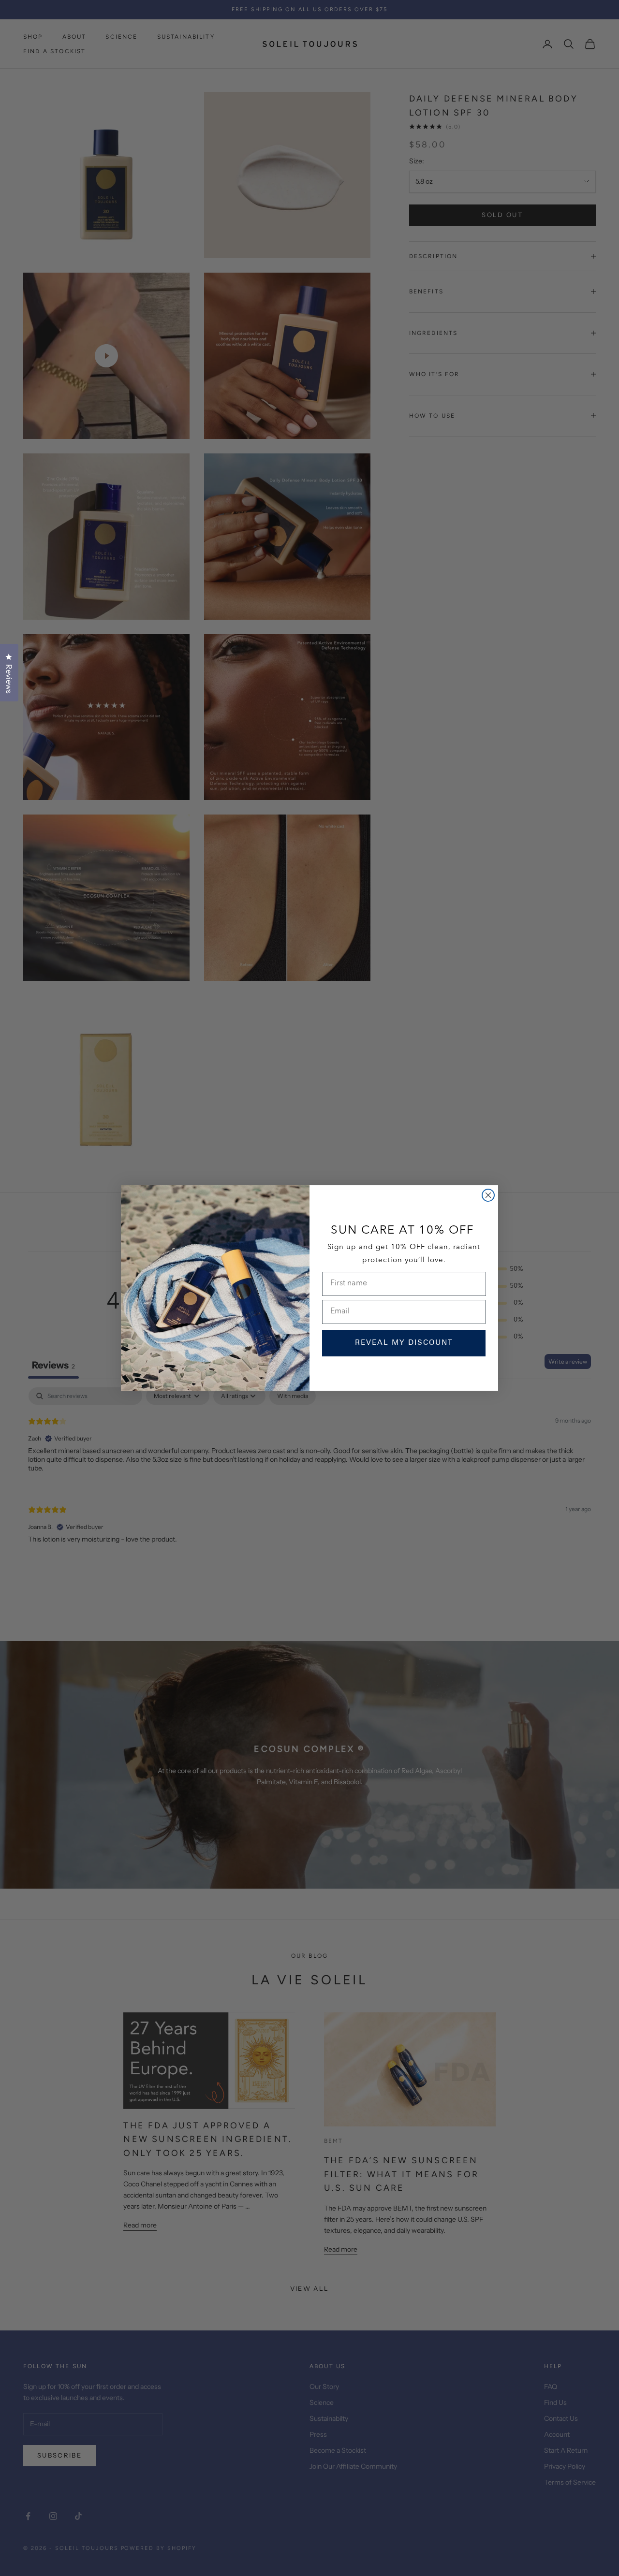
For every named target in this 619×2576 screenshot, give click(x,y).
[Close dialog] (488, 1195)
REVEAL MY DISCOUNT (404, 1343)
